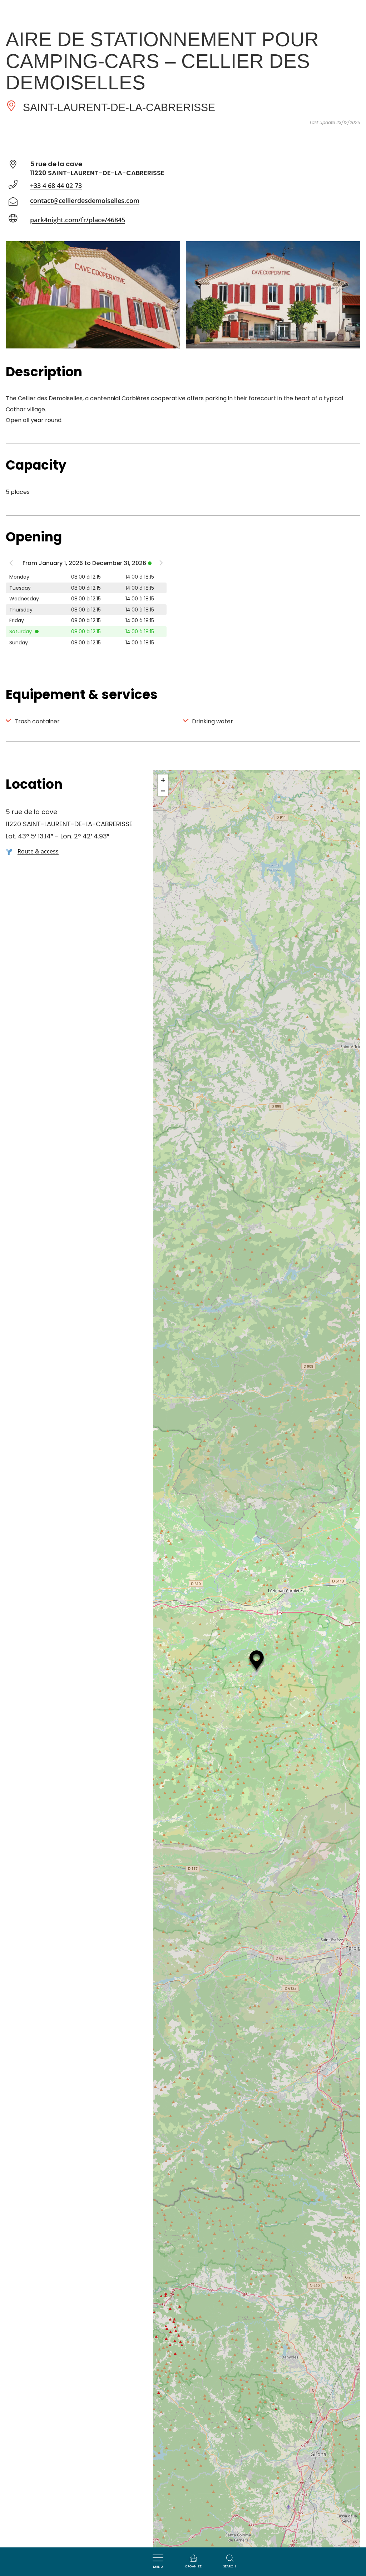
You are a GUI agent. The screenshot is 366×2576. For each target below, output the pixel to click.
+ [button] (163, 780)
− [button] (163, 791)
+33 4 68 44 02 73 (56, 185)
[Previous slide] (11, 564)
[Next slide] (161, 564)
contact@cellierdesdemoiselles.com (85, 200)
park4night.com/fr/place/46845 (78, 220)
